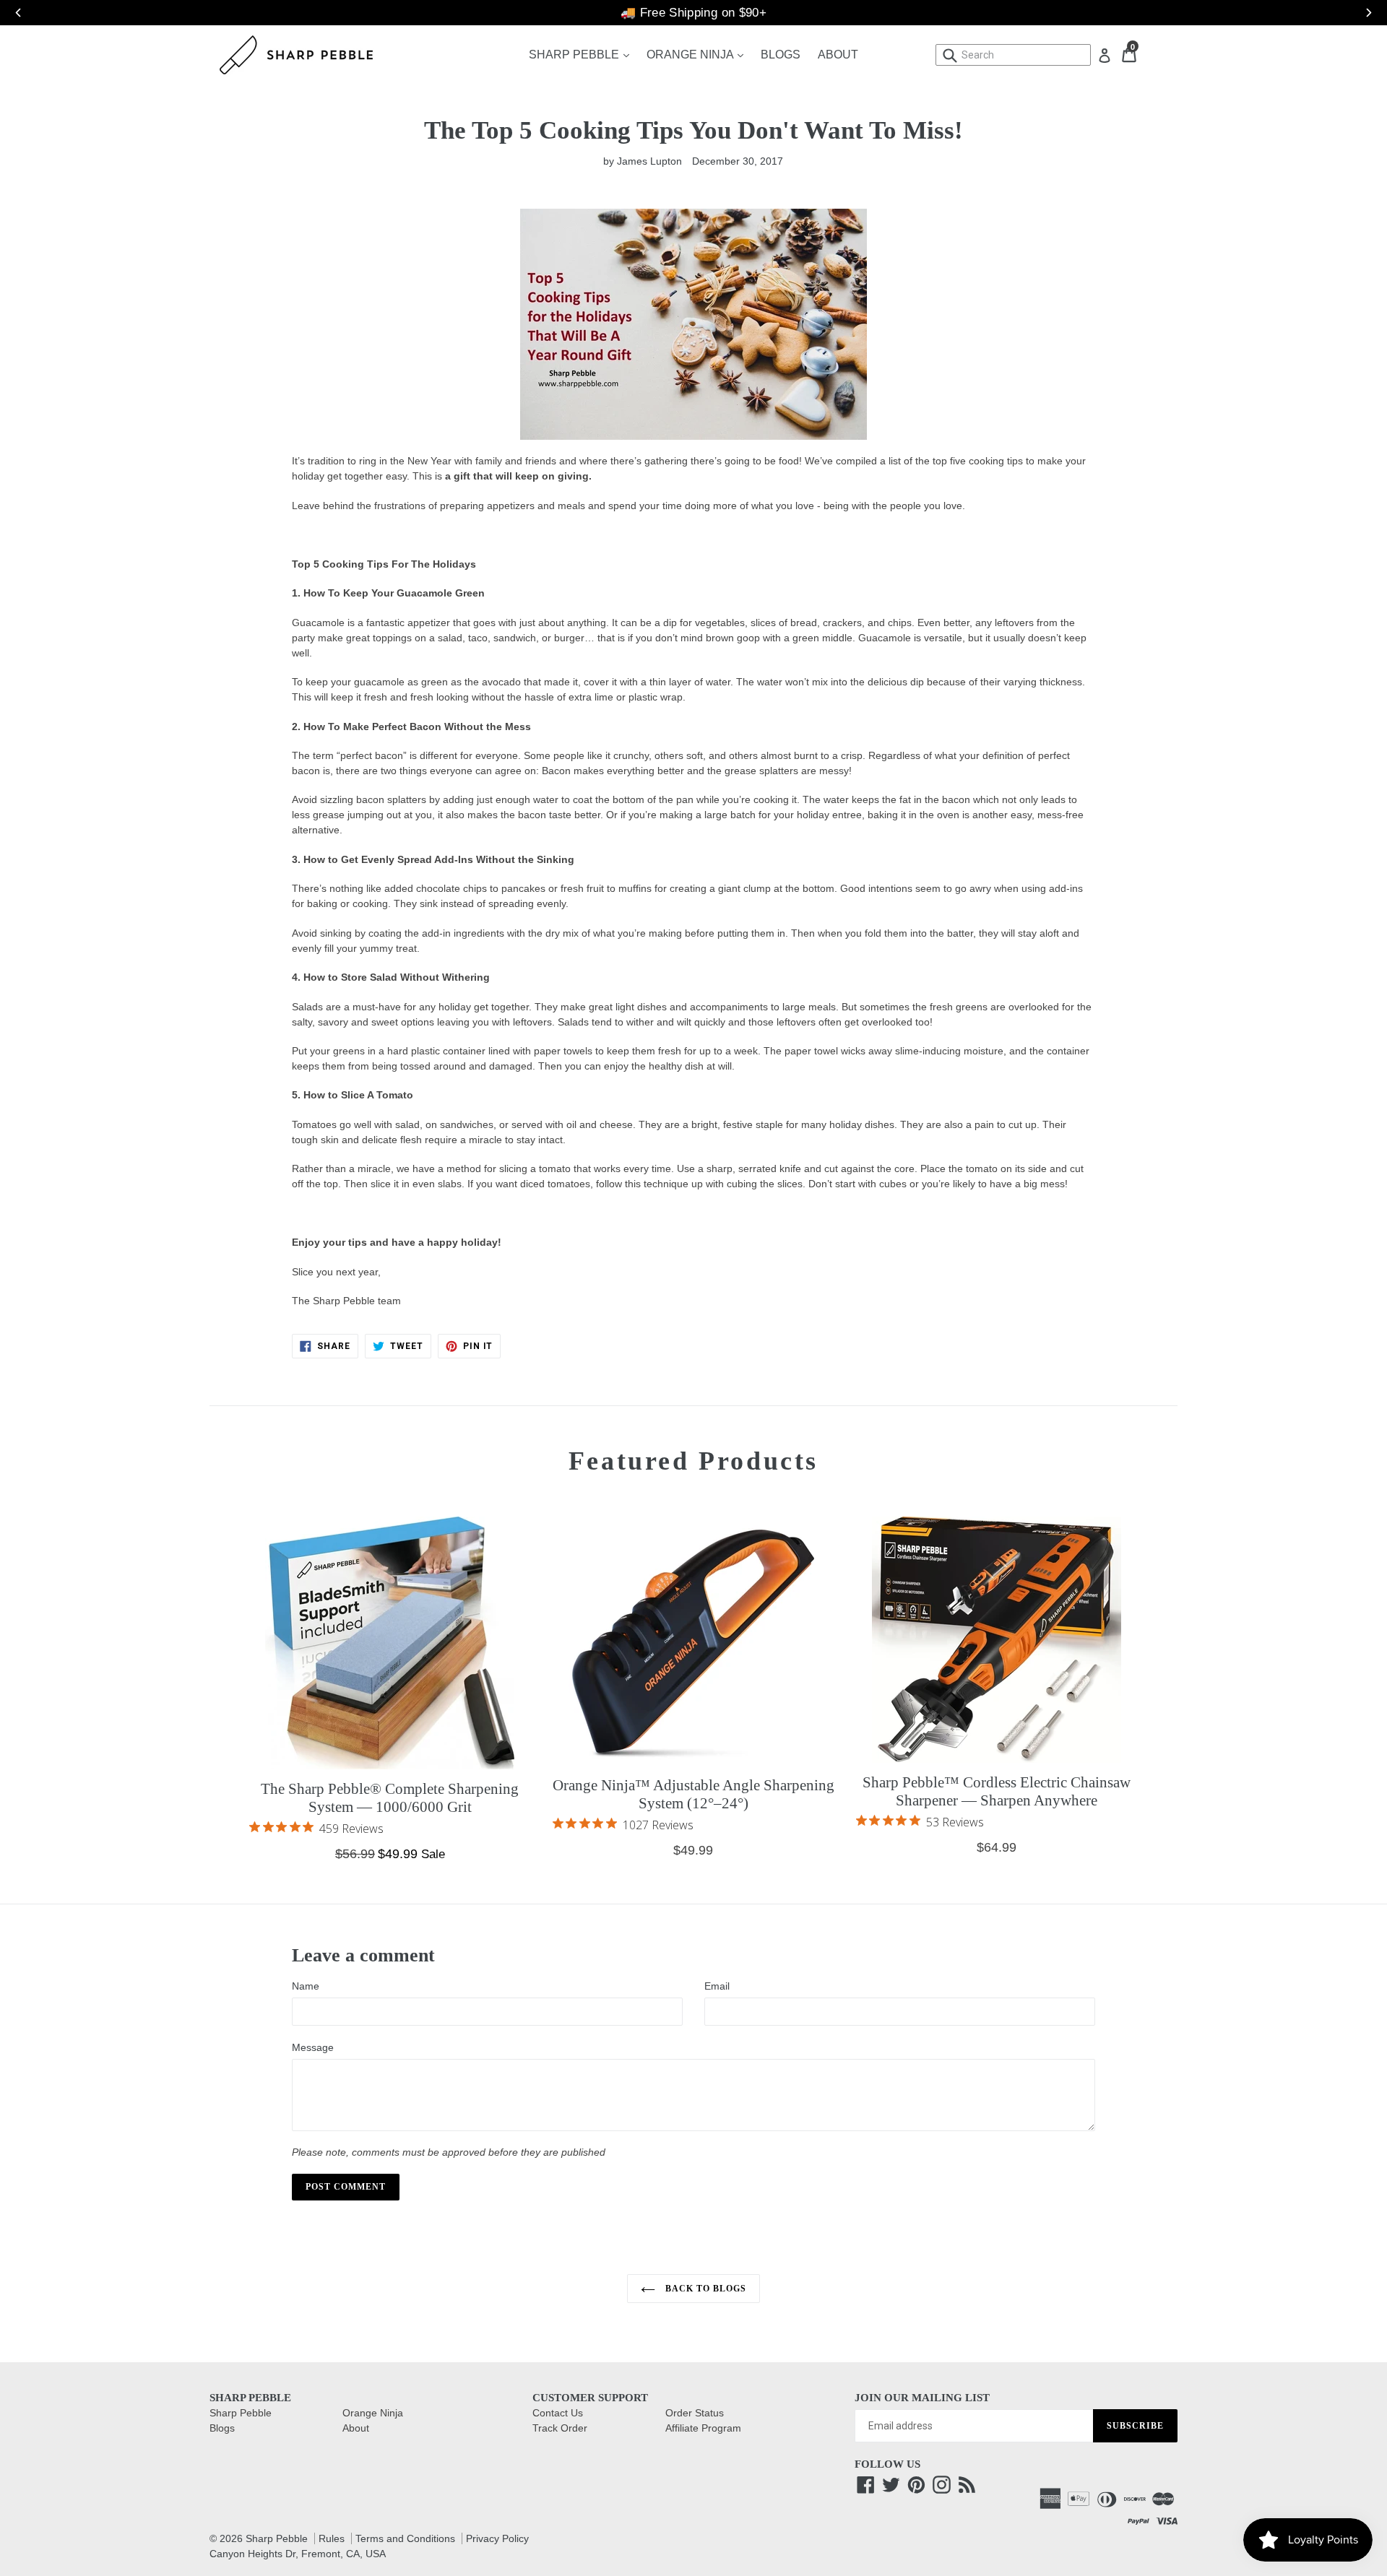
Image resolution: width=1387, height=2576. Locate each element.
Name (306, 1986)
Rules (332, 2538)
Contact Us (558, 2413)
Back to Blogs (704, 2289)
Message (313, 2047)
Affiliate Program (703, 2428)
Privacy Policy (497, 2538)
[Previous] (11, 13)
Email (717, 1986)
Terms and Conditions (405, 2538)
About (838, 55)
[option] (693, 13)
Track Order (560, 2428)
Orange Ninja (699, 54)
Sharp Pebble (583, 54)
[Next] (1362, 13)
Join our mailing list (922, 2398)
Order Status (695, 2413)
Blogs (781, 55)
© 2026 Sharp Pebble (259, 2538)
